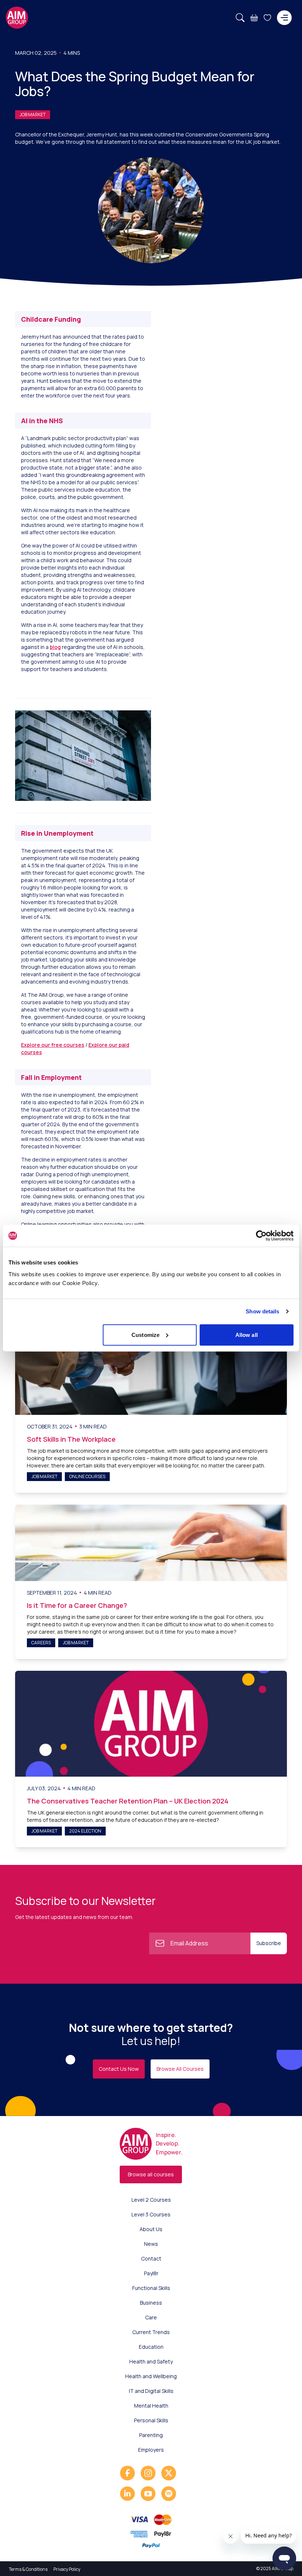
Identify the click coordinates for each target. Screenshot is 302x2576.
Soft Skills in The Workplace (71, 1439)
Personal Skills (151, 2420)
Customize (145, 1335)
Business (151, 2303)
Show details (262, 1311)
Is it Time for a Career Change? (77, 1605)
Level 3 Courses (151, 2214)
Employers (151, 2450)
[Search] (240, 18)
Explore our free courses (53, 1045)
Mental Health (151, 2406)
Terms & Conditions (28, 2569)
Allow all (247, 1335)
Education (151, 2347)
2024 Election (85, 1831)
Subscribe (269, 1943)
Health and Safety (151, 2361)
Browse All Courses (180, 2069)
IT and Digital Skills (151, 2391)
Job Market (33, 115)
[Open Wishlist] (267, 18)
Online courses (87, 1476)
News (151, 2244)
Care (151, 2317)
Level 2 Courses (151, 2200)
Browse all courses (151, 2174)
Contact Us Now (119, 2069)
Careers (41, 1643)
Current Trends (151, 2332)
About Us (151, 2229)
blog (55, 647)
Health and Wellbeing (151, 2376)
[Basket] (254, 18)
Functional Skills (151, 2288)
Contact (151, 2259)
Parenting (151, 2435)
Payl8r (151, 2273)
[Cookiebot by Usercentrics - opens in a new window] (261, 1236)
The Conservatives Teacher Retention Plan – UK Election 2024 (128, 1801)
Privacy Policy (67, 2569)
